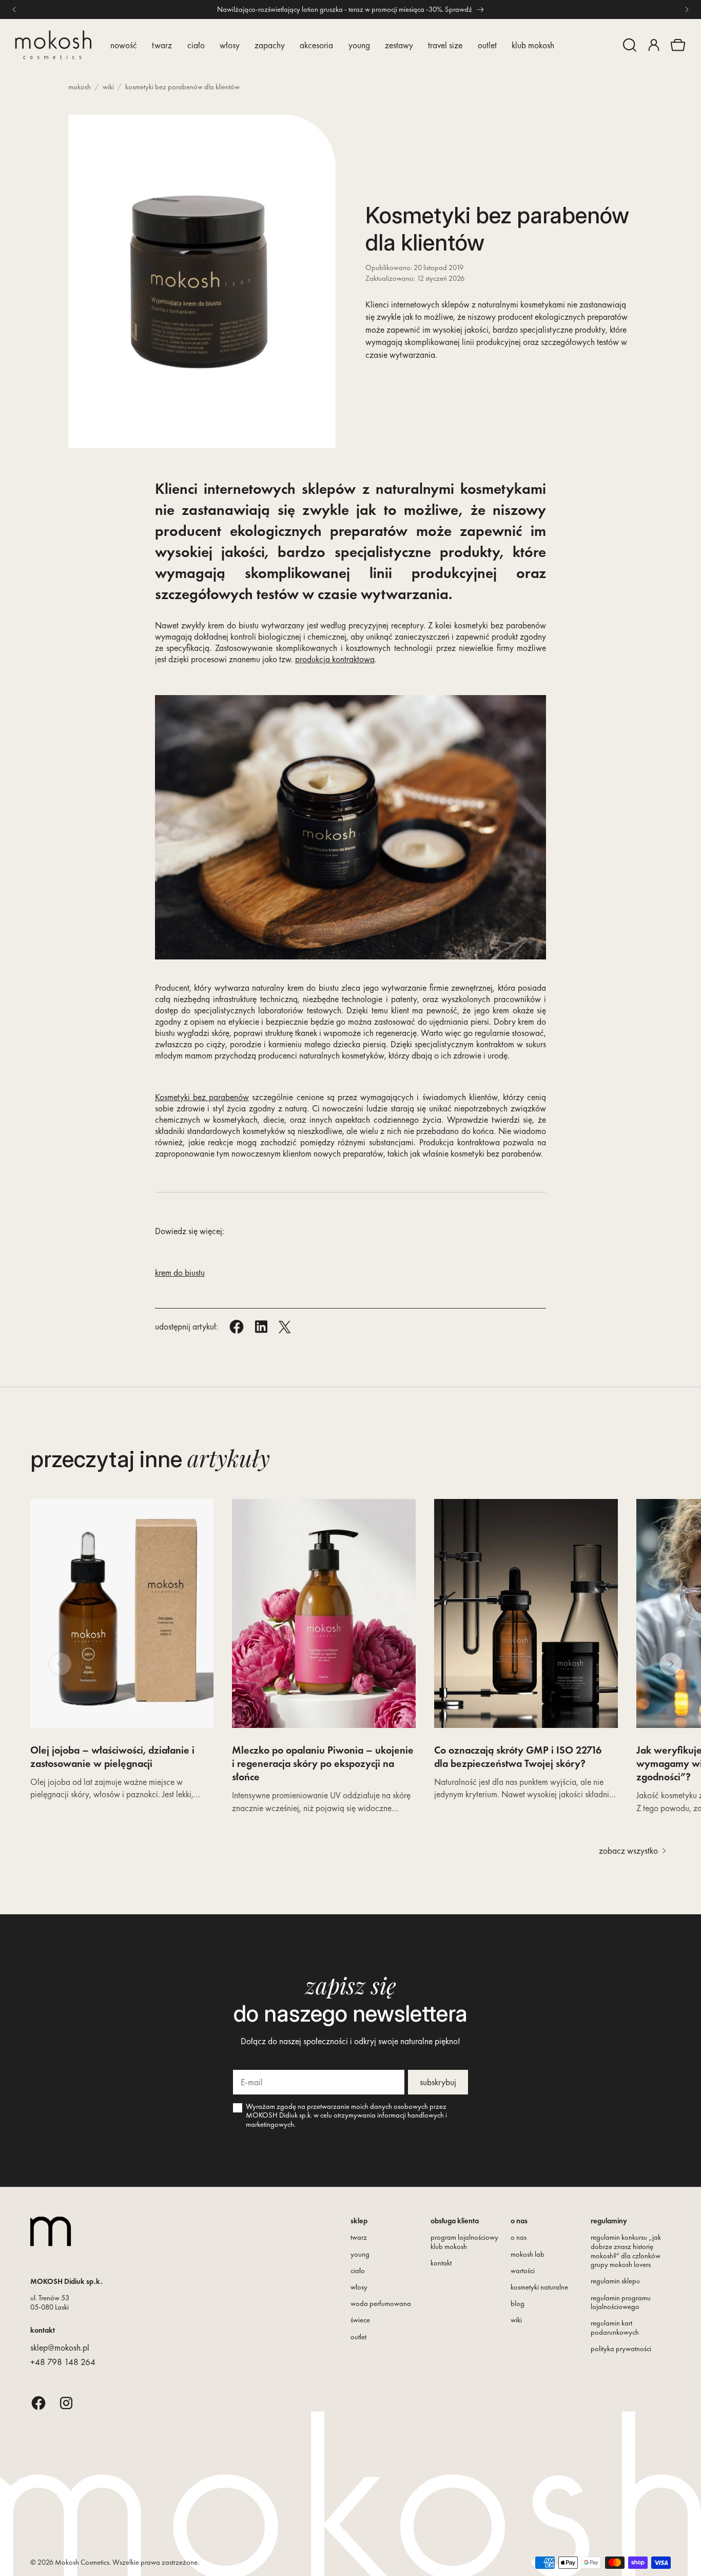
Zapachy (270, 45)
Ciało (196, 45)
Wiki (108, 87)
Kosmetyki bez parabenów (202, 1097)
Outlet (487, 45)
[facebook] (38, 2403)
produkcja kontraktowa (335, 659)
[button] (630, 45)
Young (359, 45)
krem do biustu (180, 1273)
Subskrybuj (438, 2082)
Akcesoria (316, 45)
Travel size (445, 45)
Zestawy (399, 45)
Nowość (124, 45)
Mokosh (80, 87)
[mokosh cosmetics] (53, 45)
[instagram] (66, 2403)
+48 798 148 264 (63, 2362)
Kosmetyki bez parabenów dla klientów (182, 87)
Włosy (230, 45)
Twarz (162, 45)
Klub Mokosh (533, 45)
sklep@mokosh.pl (60, 2348)
